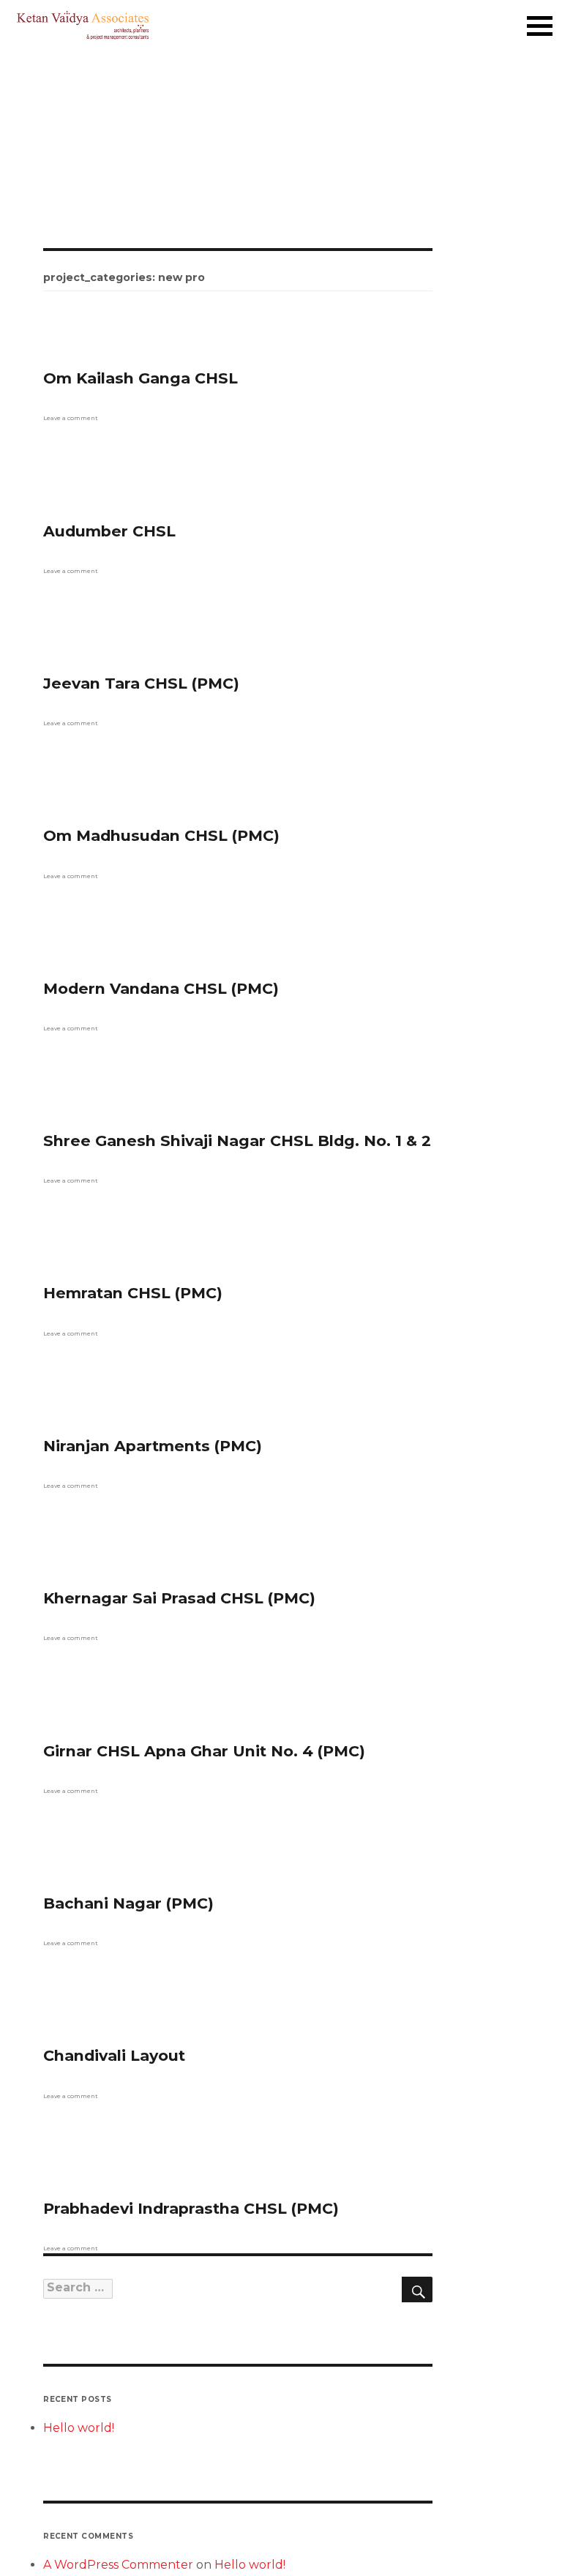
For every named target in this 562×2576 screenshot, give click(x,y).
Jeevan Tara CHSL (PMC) (141, 683)
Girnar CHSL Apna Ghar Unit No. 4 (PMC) (204, 1751)
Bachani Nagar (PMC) (128, 1903)
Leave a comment (71, 418)
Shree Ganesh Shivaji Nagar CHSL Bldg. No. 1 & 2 (237, 1141)
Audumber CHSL (109, 531)
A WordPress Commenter (118, 2565)
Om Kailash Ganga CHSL (140, 378)
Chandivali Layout (114, 2055)
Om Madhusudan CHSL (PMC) (161, 835)
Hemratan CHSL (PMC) (133, 1293)
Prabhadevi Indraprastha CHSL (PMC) (191, 2208)
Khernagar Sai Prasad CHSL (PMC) (179, 1598)
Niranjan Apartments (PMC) (153, 1446)
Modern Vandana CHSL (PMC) (161, 988)
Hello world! (79, 2428)
